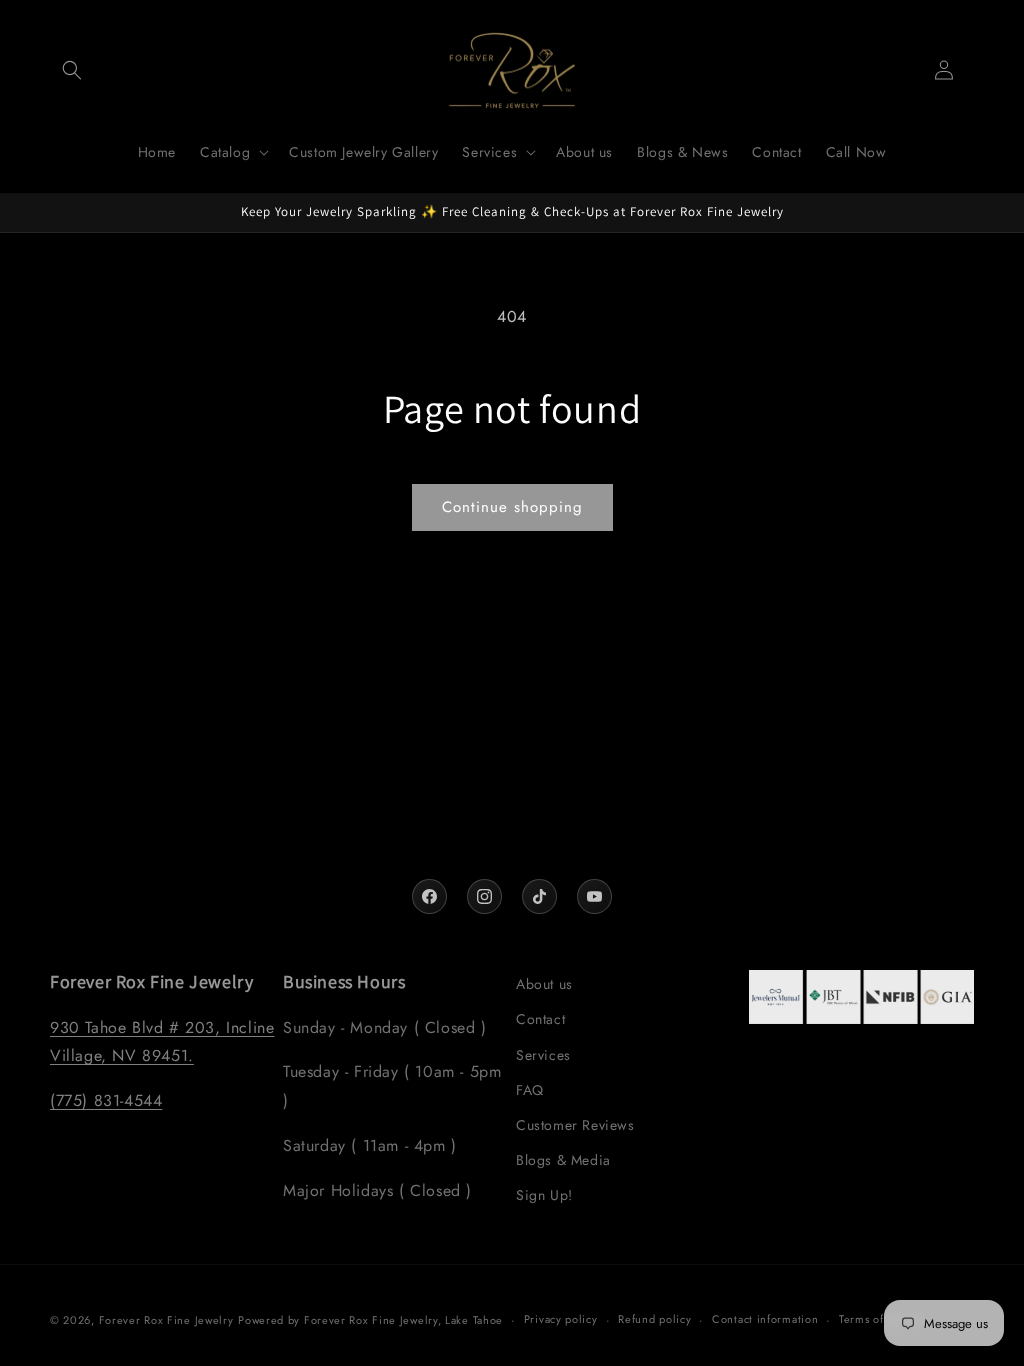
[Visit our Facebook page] (429, 896)
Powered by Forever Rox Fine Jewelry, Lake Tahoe (370, 1320)
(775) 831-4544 (106, 1100)
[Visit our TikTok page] (539, 896)
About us (544, 984)
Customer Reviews (575, 1125)
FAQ (530, 1090)
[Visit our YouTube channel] (594, 896)
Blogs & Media (563, 1160)
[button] (72, 70)
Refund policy (654, 1319)
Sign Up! (544, 1195)
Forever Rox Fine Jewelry (166, 1320)
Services (543, 1055)
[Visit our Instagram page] (484, 896)
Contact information (765, 1319)
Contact (540, 1019)
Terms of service (882, 1319)
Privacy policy (561, 1319)
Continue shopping (512, 507)
